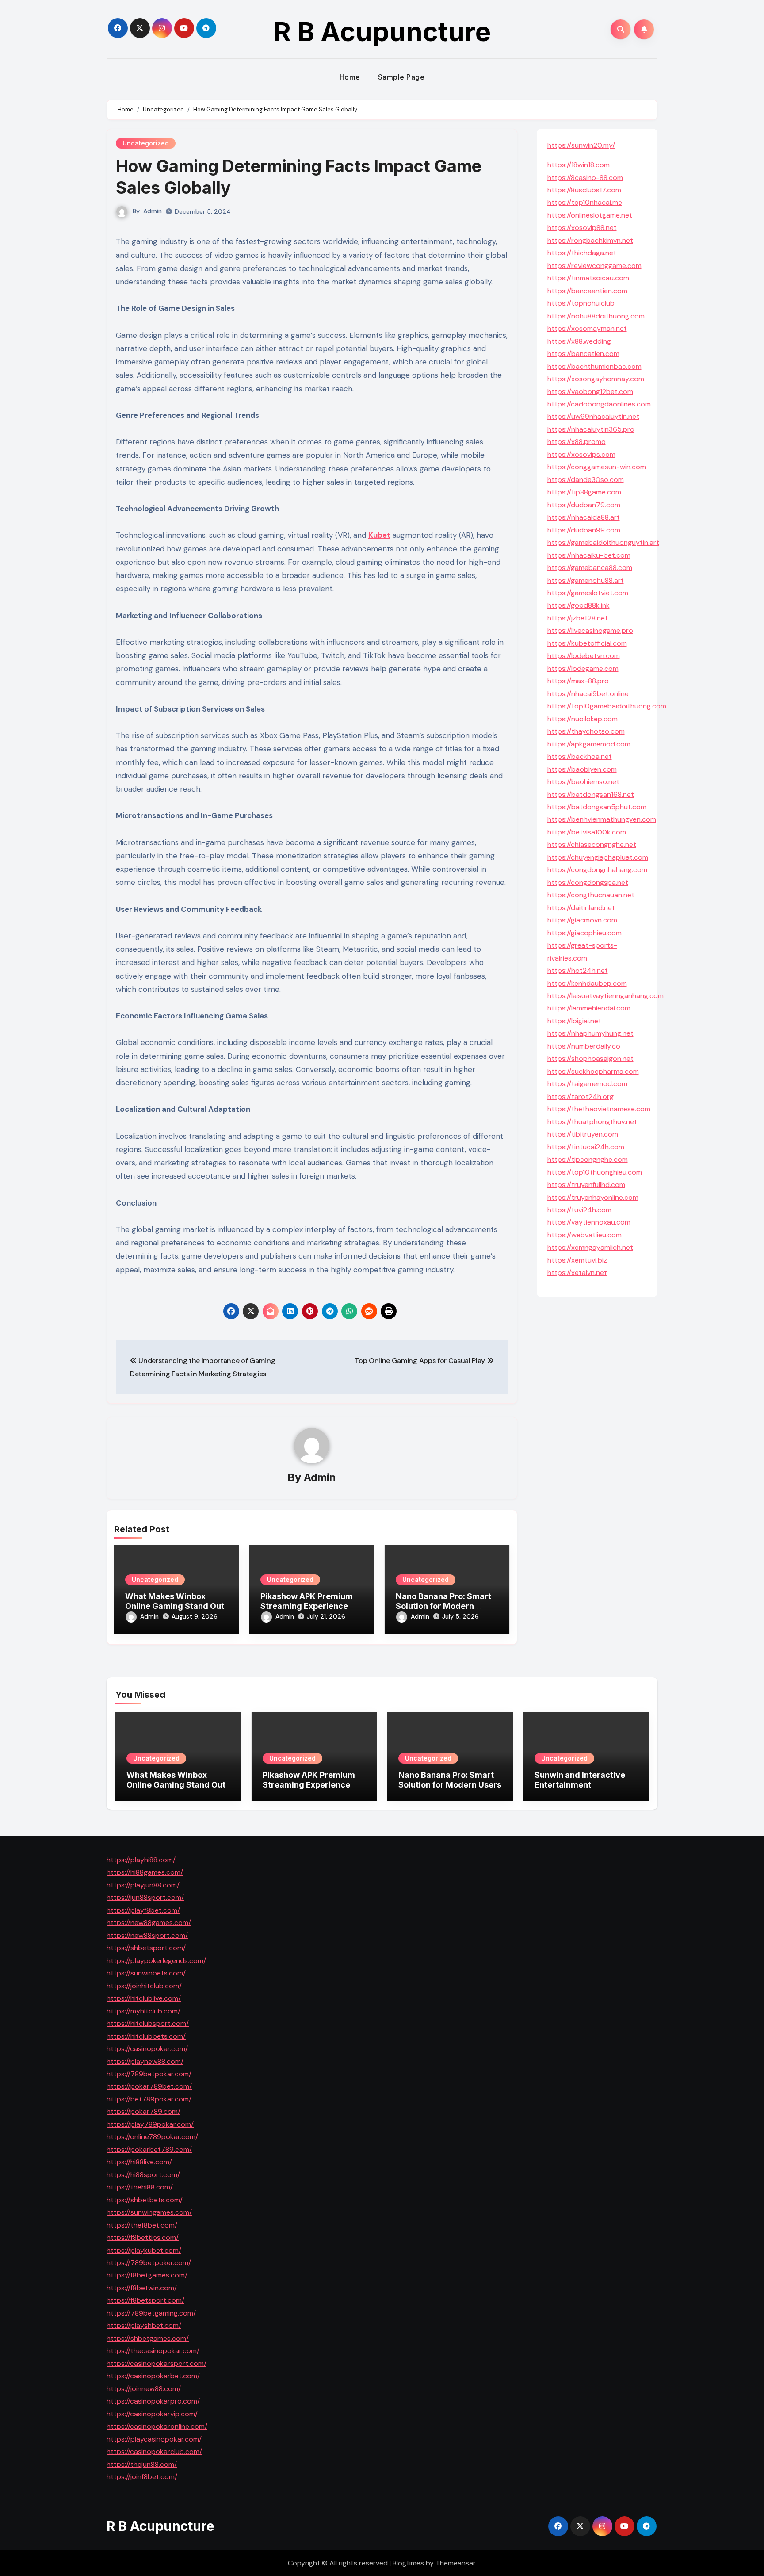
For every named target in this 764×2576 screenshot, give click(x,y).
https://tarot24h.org (581, 1097)
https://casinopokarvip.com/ (152, 2413)
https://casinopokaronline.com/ (157, 2426)
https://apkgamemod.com (589, 744)
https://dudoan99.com (584, 530)
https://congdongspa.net (588, 882)
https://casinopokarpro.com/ (153, 2401)
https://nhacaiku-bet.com (589, 555)
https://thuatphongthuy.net (592, 1122)
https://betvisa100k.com (587, 832)
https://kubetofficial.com (587, 643)
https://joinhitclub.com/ (144, 1985)
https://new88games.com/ (149, 1923)
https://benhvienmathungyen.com (602, 819)
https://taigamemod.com (587, 1084)
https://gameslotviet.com (588, 593)
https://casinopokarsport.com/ (157, 2363)
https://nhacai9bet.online (588, 694)
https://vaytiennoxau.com (589, 1222)
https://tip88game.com (584, 492)
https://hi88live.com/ (139, 2162)
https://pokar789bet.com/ (149, 2086)
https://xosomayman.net (587, 328)
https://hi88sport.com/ (143, 2174)
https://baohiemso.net (583, 782)
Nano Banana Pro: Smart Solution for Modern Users (443, 1606)
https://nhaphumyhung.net (590, 1033)
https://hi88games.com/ (145, 1872)
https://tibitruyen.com (583, 1134)
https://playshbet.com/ (144, 2325)
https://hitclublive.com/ (144, 1998)
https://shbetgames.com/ (148, 2338)
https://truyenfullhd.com (586, 1185)
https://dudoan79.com (584, 505)
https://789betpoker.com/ (149, 2263)
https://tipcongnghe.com (588, 1159)
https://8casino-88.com (585, 178)
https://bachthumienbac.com (594, 366)
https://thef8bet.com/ (142, 2225)
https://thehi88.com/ (140, 2187)
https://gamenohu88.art (586, 580)
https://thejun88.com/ (142, 2464)
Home (350, 77)
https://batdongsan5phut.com (597, 807)
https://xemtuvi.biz (577, 1260)
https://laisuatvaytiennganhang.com (605, 996)
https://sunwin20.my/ (581, 145)
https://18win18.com (579, 165)
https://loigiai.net (574, 1021)
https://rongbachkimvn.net (590, 240)
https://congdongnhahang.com (597, 870)
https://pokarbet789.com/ (149, 2149)
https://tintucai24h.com (586, 1147)
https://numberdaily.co (584, 1046)
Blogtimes (408, 2563)
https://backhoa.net (580, 756)
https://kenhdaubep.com (587, 983)
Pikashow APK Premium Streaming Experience (307, 1601)
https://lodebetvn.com (584, 656)
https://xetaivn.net (577, 1273)
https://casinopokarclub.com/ (154, 2452)
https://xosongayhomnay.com (596, 379)
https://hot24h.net (578, 970)
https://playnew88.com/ (145, 2061)
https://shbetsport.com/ (146, 1948)
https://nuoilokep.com (583, 719)
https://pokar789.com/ (143, 2111)
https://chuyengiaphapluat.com (598, 857)
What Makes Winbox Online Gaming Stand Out (175, 1601)
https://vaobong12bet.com (590, 392)
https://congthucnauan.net (591, 895)
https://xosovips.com (581, 454)
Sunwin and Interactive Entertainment (580, 1780)
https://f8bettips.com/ (143, 2237)
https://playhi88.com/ (141, 1860)
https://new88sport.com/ (147, 1935)
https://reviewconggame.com (594, 266)
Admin (153, 211)
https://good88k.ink (579, 605)
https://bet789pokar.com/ (149, 2099)
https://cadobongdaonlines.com (599, 404)
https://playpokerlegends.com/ (156, 1960)
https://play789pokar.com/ (150, 2124)
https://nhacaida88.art (584, 517)
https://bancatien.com (583, 354)
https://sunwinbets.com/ (146, 1973)
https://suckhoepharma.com (593, 1071)
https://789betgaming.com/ (151, 2313)
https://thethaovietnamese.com (599, 1109)
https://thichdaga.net (582, 253)
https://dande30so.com (586, 480)
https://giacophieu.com (584, 933)
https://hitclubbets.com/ (146, 2036)
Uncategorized (146, 143)
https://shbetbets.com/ (145, 2199)
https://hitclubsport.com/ (148, 2023)
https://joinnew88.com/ (144, 2388)
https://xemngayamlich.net (590, 1247)
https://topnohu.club (581, 303)
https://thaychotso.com (586, 731)
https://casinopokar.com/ (147, 2049)
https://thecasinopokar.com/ (153, 2351)
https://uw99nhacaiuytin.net (593, 416)
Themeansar (455, 2563)
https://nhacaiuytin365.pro (591, 429)
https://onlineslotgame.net (590, 215)
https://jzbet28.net (578, 618)
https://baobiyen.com (582, 769)
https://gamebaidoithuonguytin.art (603, 542)
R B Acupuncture (382, 31)
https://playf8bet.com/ (143, 1910)
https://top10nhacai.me (585, 202)
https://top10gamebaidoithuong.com (607, 706)
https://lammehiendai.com (589, 1008)
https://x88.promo (577, 442)
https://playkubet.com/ (144, 2250)
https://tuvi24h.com (579, 1210)
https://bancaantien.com (587, 291)
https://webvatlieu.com (584, 1235)
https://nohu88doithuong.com (596, 316)
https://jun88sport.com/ (145, 1897)
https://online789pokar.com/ (152, 2137)
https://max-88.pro (578, 681)
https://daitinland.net (581, 908)
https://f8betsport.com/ (145, 2300)
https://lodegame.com (583, 668)
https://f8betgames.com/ (147, 2275)
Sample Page (401, 77)
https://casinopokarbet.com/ (153, 2376)
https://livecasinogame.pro (590, 630)
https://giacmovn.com (582, 920)
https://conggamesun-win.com (597, 467)
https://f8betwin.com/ (142, 2287)
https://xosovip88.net (582, 228)
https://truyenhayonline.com (593, 1197)
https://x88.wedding (579, 341)
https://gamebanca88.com (590, 568)
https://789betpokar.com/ (149, 2074)
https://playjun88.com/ (143, 1885)
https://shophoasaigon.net (590, 1058)
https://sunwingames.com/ (149, 2212)
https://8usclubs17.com (584, 190)
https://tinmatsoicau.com (588, 278)
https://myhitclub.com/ (143, 2011)
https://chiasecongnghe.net (592, 844)
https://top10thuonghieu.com (595, 1172)
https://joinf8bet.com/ (142, 2477)
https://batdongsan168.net (591, 794)
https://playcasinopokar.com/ (154, 2439)
